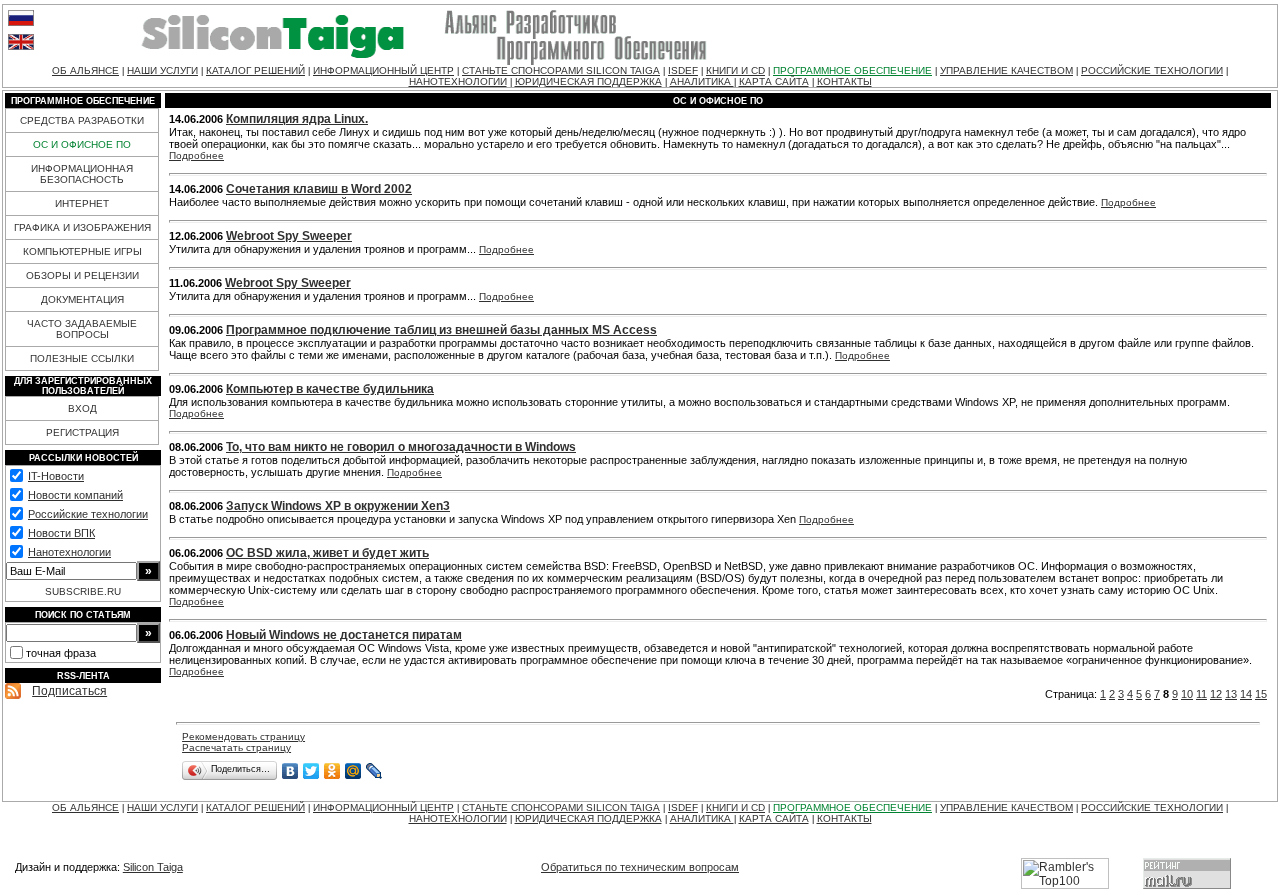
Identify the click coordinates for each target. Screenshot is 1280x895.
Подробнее (196, 155)
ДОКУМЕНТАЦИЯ (82, 299)
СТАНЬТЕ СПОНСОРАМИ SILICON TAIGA (561, 70)
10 (1187, 694)
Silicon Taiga (153, 867)
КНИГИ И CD (735, 70)
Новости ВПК (61, 533)
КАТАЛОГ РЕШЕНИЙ (255, 70)
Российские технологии (88, 514)
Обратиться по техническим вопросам (640, 867)
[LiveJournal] (374, 771)
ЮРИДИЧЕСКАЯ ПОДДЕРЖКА (588, 81)
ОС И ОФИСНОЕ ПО (82, 144)
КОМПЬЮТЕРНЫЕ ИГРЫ (82, 251)
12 (1216, 694)
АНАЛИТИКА (702, 81)
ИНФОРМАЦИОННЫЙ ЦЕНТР (383, 70)
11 (1201, 694)
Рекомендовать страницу (243, 736)
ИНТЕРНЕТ (82, 203)
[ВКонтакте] (290, 771)
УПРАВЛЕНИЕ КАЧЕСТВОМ (1006, 70)
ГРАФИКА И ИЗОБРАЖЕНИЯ (82, 227)
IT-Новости (56, 476)
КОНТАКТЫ (844, 81)
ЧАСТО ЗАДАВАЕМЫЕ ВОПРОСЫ (82, 329)
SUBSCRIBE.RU (83, 591)
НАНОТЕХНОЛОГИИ (458, 81)
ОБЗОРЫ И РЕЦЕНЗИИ (82, 275)
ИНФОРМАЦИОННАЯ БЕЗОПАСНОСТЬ (82, 174)
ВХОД (82, 408)
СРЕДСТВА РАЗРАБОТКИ (82, 120)
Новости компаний (75, 495)
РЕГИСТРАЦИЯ (82, 432)
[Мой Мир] (353, 771)
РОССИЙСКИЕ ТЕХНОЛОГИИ (1152, 70)
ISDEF (683, 70)
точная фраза (61, 653)
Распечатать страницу (236, 747)
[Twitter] (311, 771)
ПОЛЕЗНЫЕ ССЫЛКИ (82, 358)
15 (1261, 694)
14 (1246, 694)
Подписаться (69, 691)
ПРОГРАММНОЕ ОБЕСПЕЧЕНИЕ (852, 70)
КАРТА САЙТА (774, 81)
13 (1231, 694)
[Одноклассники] (332, 771)
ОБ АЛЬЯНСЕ (85, 70)
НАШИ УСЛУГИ (162, 70)
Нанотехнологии (69, 552)
